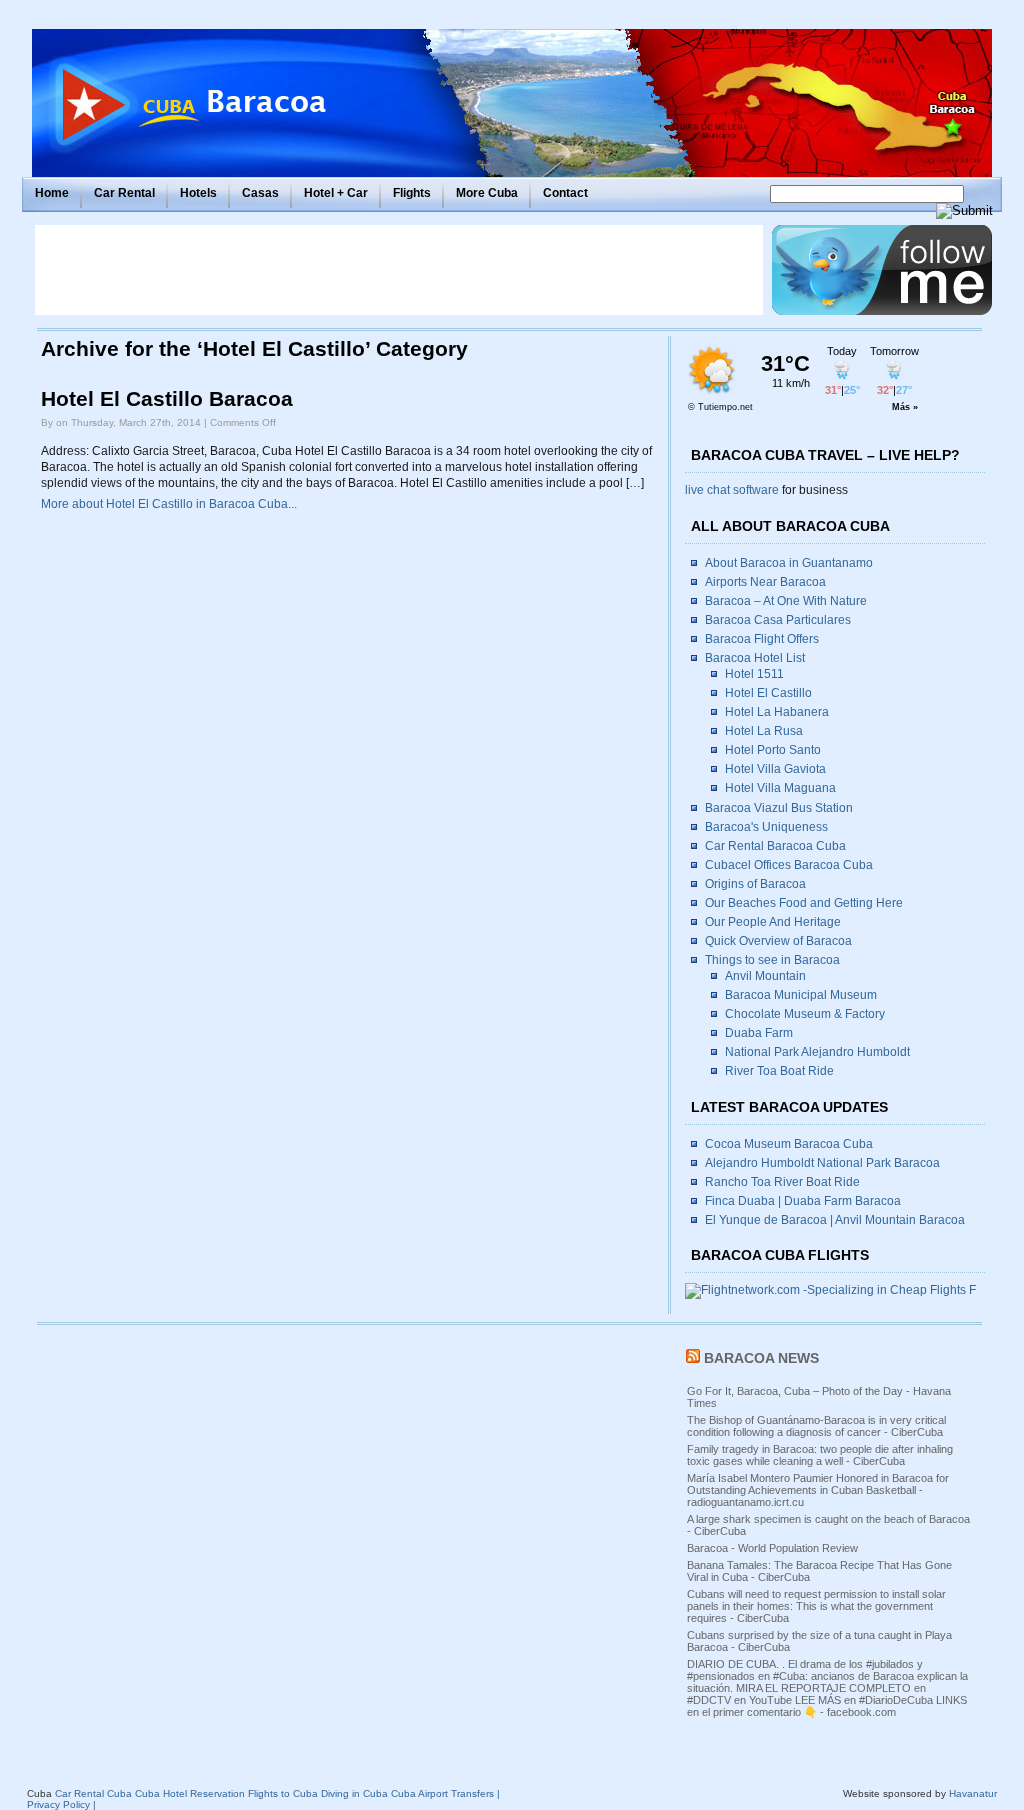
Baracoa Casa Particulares (778, 620)
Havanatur (973, 1793)
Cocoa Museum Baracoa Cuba (789, 1144)
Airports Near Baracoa (765, 582)
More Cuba (487, 193)
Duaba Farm (759, 1033)
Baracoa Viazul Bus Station (779, 808)
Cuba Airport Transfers (442, 1793)
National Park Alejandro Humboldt (817, 1052)
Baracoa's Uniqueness (766, 827)
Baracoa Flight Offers (762, 639)
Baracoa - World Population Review (772, 1548)
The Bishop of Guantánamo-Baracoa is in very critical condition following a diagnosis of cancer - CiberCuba (816, 1426)
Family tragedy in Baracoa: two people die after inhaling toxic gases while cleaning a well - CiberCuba (820, 1455)
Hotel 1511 (754, 674)
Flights (412, 193)
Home (52, 193)
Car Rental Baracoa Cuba (775, 846)
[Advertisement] (399, 270)
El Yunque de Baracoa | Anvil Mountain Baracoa (835, 1220)
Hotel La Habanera (777, 712)
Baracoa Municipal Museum (801, 995)
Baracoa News (761, 1358)
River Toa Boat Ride (779, 1071)
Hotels (198, 193)
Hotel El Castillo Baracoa (167, 399)
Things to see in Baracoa (772, 960)
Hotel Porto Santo (773, 750)
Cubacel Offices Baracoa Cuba (789, 865)
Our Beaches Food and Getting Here (804, 903)
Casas (260, 193)
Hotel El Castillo (768, 693)
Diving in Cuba (354, 1793)
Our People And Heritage (773, 922)
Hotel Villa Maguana (780, 788)
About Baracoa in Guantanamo (789, 563)
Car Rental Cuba (93, 1793)
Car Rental (124, 193)
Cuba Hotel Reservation (190, 1793)
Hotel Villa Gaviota (775, 769)
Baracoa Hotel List (755, 658)
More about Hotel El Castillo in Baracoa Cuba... (169, 504)
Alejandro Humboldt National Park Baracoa (822, 1163)
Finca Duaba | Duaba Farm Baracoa (803, 1201)
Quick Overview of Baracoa (778, 941)
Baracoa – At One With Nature (786, 601)
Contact (565, 193)
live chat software (732, 490)
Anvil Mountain (765, 976)
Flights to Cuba (283, 1793)
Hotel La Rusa (764, 731)
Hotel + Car (336, 193)
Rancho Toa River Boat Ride (782, 1182)
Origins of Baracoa (755, 884)
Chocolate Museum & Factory (805, 1014)
